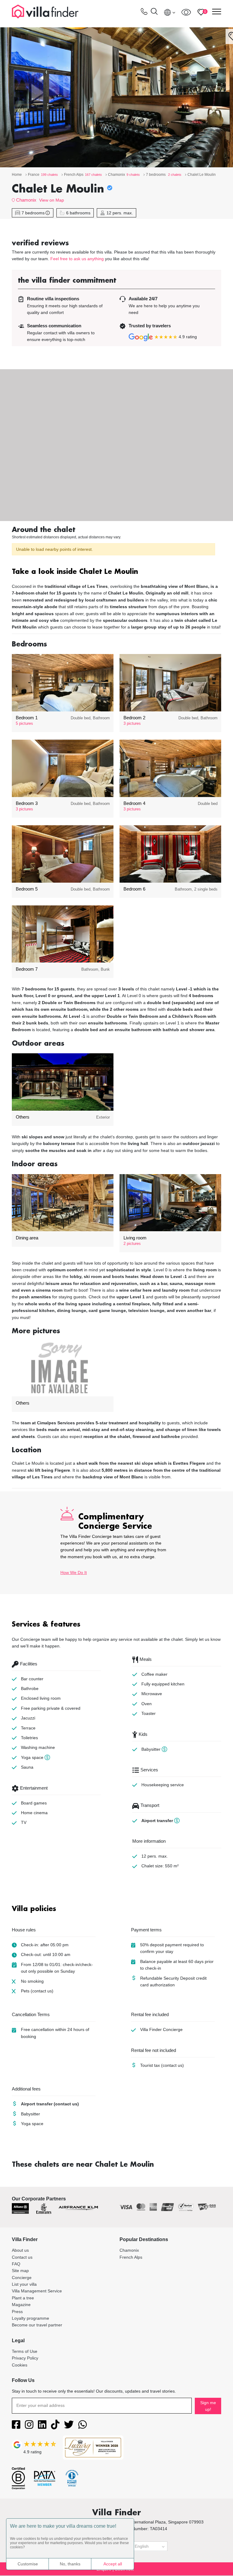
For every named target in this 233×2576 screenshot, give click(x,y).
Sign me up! (208, 2406)
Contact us (22, 2257)
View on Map (52, 200)
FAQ (16, 2264)
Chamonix (26, 200)
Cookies (20, 2365)
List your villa (24, 2284)
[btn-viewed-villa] (186, 12)
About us (20, 2250)
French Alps (131, 2257)
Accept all (113, 2564)
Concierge (22, 2278)
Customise (28, 2564)
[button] (116, 572)
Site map (20, 2271)
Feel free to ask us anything (77, 259)
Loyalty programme (30, 2318)
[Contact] (144, 13)
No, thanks (70, 2564)
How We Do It (74, 1573)
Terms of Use (25, 2351)
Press (17, 2312)
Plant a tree (23, 2298)
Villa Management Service (37, 2291)
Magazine (21, 2305)
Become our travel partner (37, 2325)
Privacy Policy (25, 2358)
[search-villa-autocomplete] (154, 12)
